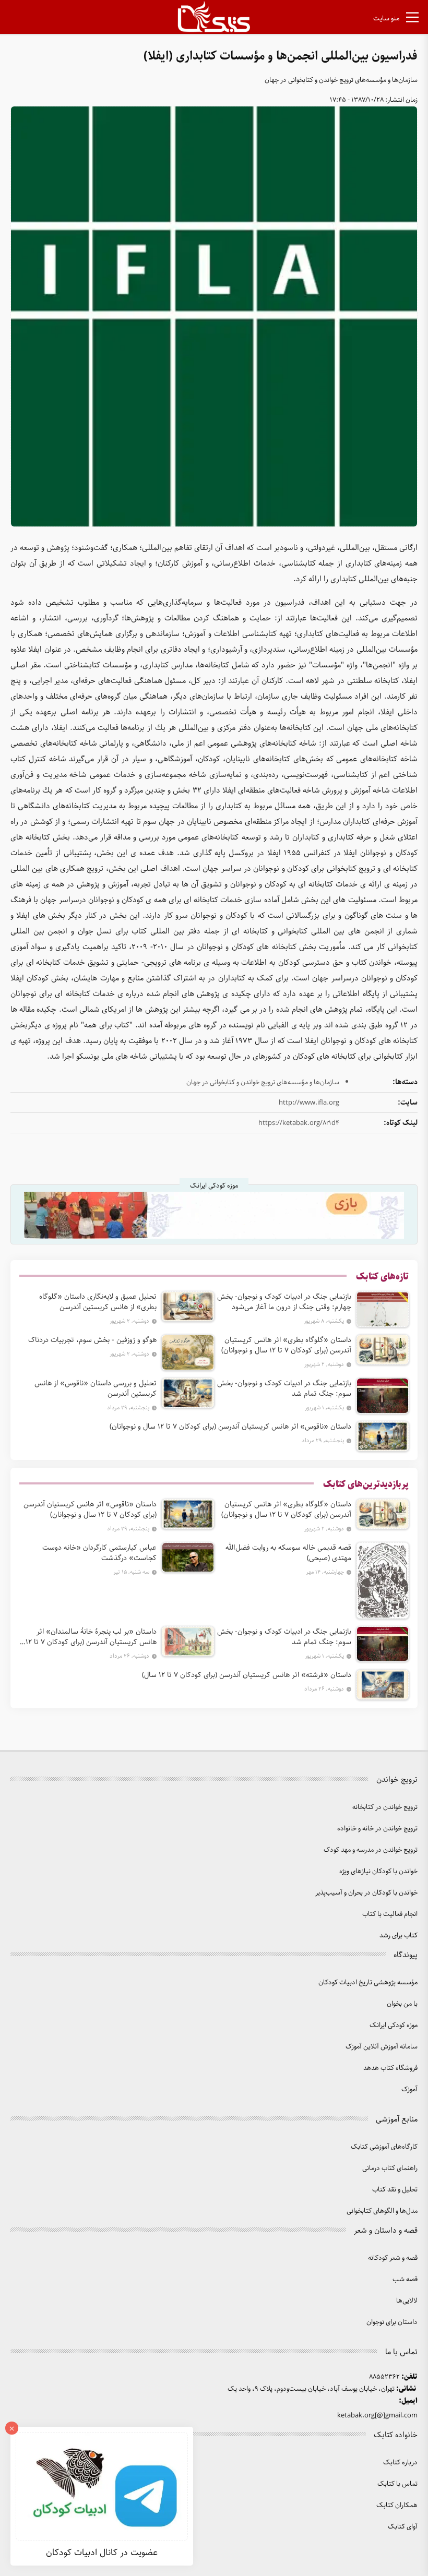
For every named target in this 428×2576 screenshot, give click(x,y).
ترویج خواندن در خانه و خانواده (377, 1829)
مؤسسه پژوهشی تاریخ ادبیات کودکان (368, 1982)
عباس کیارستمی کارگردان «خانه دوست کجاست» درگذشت (99, 1553)
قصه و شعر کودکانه (393, 2258)
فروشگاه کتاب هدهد (390, 2068)
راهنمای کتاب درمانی (390, 2168)
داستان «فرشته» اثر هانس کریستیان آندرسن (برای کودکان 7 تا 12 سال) (247, 1675)
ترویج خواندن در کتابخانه (385, 1807)
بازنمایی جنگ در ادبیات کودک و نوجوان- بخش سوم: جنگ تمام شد (284, 1388)
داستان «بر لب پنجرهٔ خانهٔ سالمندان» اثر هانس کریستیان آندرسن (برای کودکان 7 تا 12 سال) (91, 1637)
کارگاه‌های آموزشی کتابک (384, 2147)
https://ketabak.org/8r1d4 (299, 1123)
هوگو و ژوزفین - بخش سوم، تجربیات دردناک (92, 1340)
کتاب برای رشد (399, 1936)
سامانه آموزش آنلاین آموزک (382, 2047)
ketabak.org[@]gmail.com (377, 2416)
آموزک (409, 2089)
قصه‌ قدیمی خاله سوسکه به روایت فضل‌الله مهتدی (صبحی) (288, 1553)
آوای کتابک (403, 2527)
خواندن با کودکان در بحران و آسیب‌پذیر (366, 1893)
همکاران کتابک (397, 2505)
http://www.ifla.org (309, 1103)
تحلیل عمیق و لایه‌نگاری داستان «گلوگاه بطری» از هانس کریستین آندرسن (98, 1302)
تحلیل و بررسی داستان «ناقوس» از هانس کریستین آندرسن (96, 1388)
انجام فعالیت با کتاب (390, 1914)
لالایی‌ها (407, 2301)
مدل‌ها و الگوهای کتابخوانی (382, 2211)
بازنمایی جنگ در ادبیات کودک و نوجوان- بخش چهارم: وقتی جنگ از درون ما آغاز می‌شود (284, 1302)
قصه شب (405, 2279)
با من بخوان (402, 2004)
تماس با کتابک (397, 2484)
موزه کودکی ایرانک (394, 2025)
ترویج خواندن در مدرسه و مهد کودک (371, 1850)
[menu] (412, 19)
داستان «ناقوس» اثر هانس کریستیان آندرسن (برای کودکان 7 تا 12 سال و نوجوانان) (230, 1427)
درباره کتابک (400, 2463)
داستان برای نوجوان (392, 2322)
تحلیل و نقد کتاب (395, 2190)
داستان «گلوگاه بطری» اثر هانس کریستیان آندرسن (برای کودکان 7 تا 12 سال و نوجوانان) (286, 1345)
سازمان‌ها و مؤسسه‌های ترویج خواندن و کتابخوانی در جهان (341, 80)
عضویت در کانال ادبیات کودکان (102, 2553)
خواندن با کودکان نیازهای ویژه (378, 1871)
